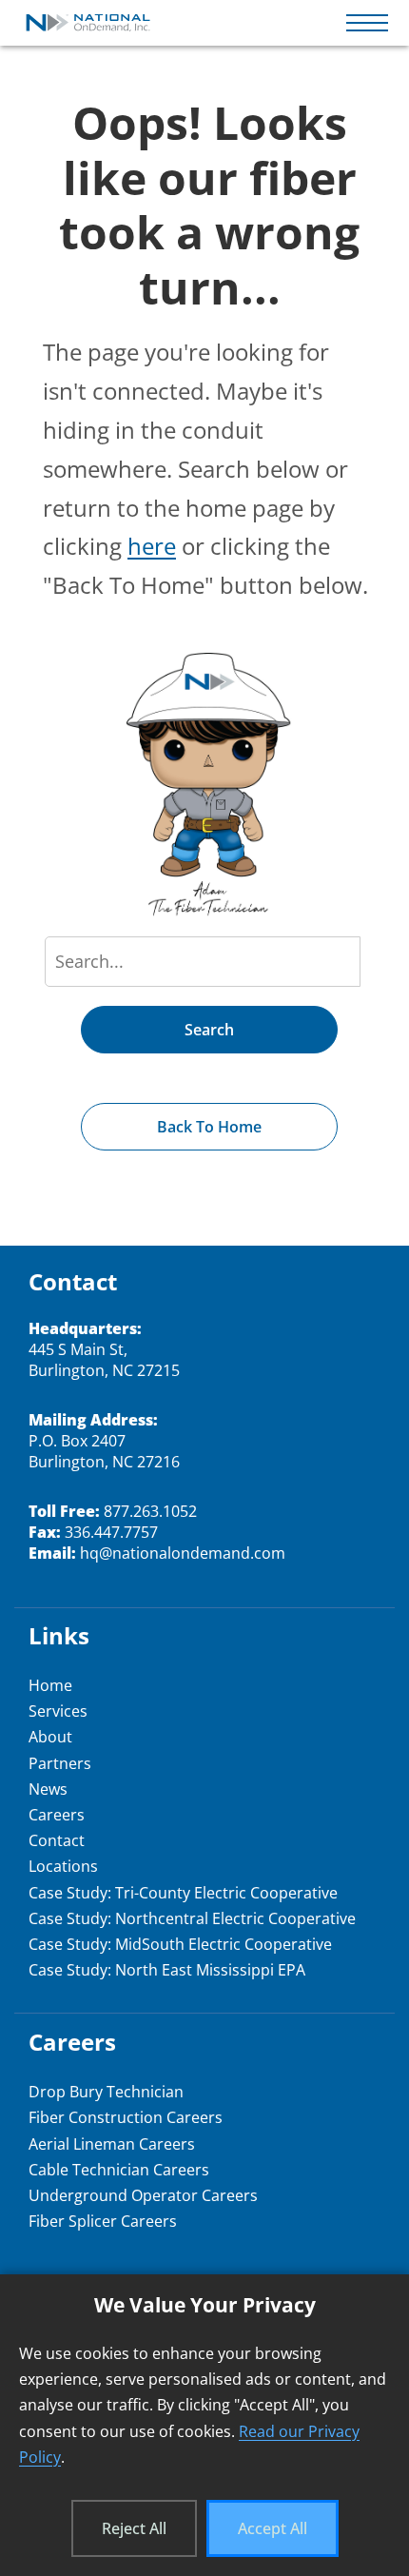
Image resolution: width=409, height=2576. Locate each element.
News (48, 1789)
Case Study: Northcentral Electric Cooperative (192, 1918)
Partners (60, 1763)
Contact (57, 1840)
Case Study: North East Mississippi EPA (167, 1970)
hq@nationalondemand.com (183, 1553)
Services (58, 1711)
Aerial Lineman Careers (112, 2144)
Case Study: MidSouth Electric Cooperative (180, 1944)
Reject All (134, 2528)
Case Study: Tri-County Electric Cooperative (183, 1893)
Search (209, 1030)
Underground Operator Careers (143, 2195)
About (50, 1737)
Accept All (273, 2528)
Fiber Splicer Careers (103, 2221)
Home (50, 1685)
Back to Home (209, 1127)
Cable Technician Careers (119, 2170)
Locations (63, 1866)
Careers (57, 1815)
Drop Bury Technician (106, 2092)
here (152, 546)
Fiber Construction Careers (126, 2117)
